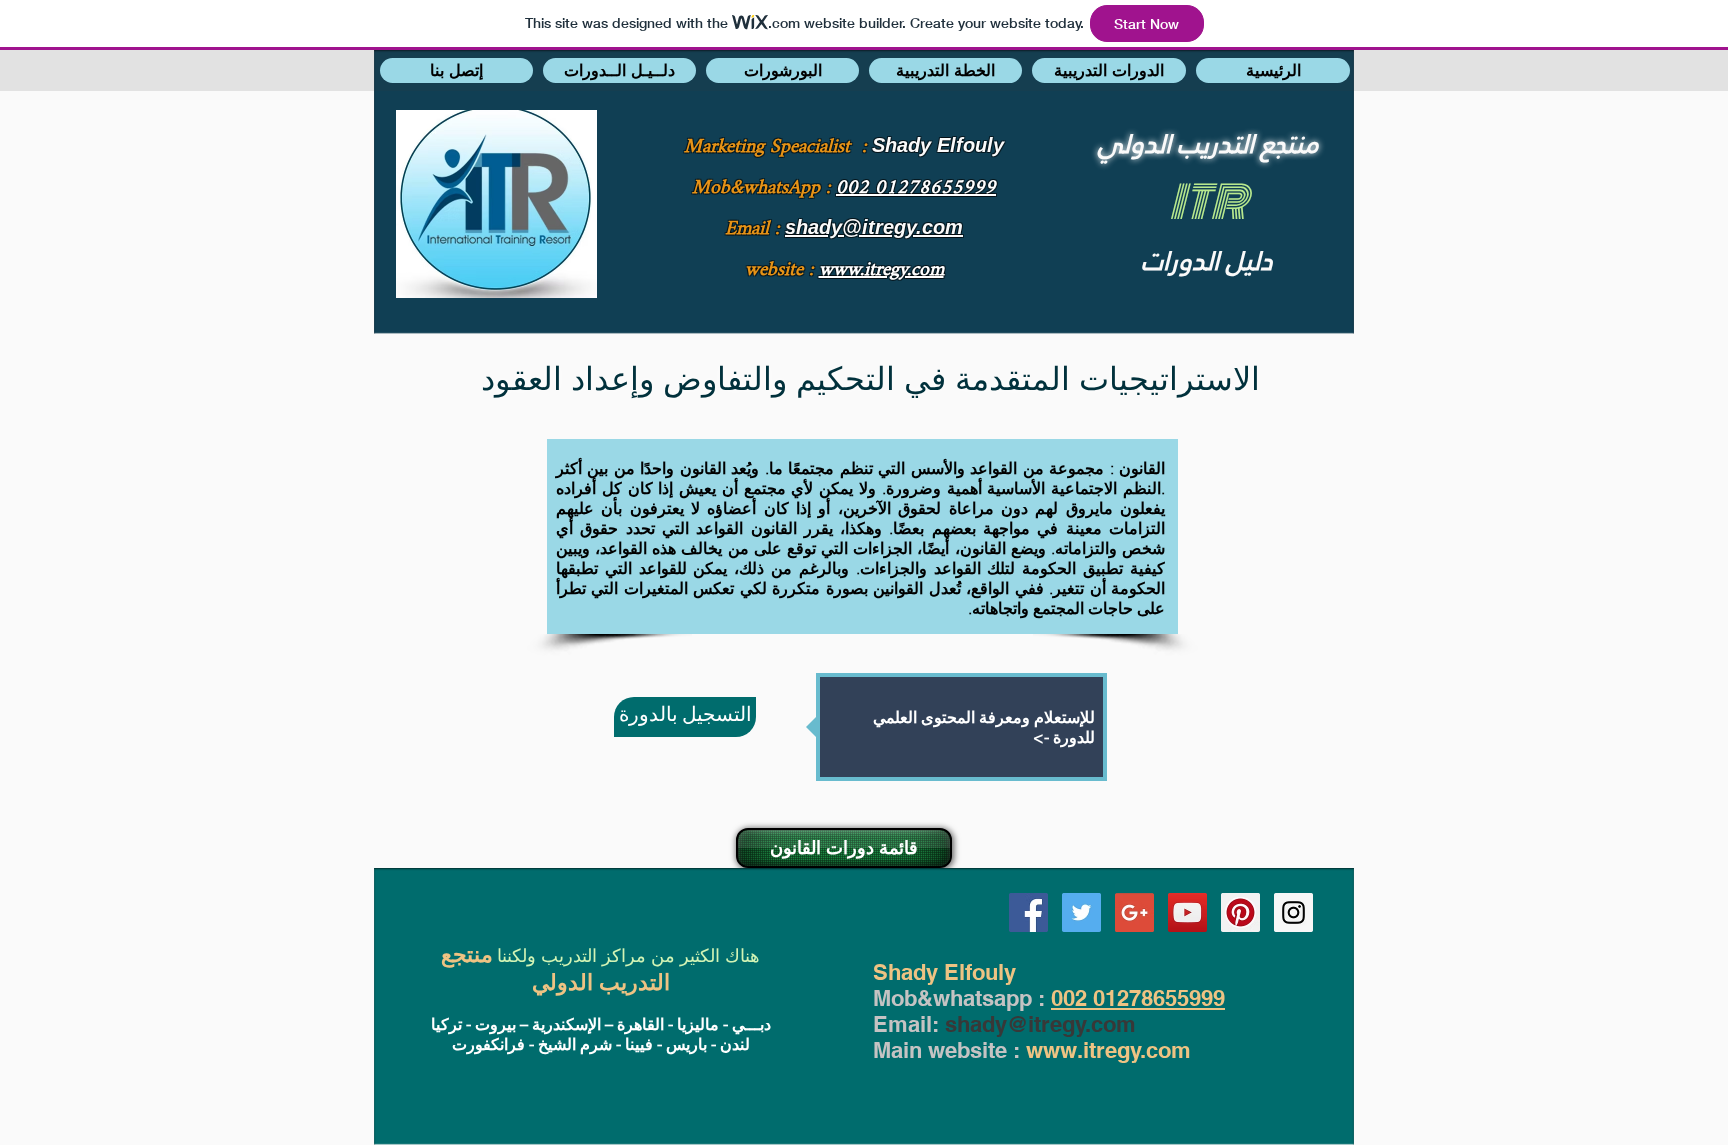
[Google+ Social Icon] (1134, 912)
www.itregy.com (1108, 1050)
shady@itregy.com (1040, 1024)
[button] (456, 70)
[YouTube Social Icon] (1187, 912)
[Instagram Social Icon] (1293, 912)
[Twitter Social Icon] (1081, 912)
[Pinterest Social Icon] (1240, 912)
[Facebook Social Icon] (1028, 912)
